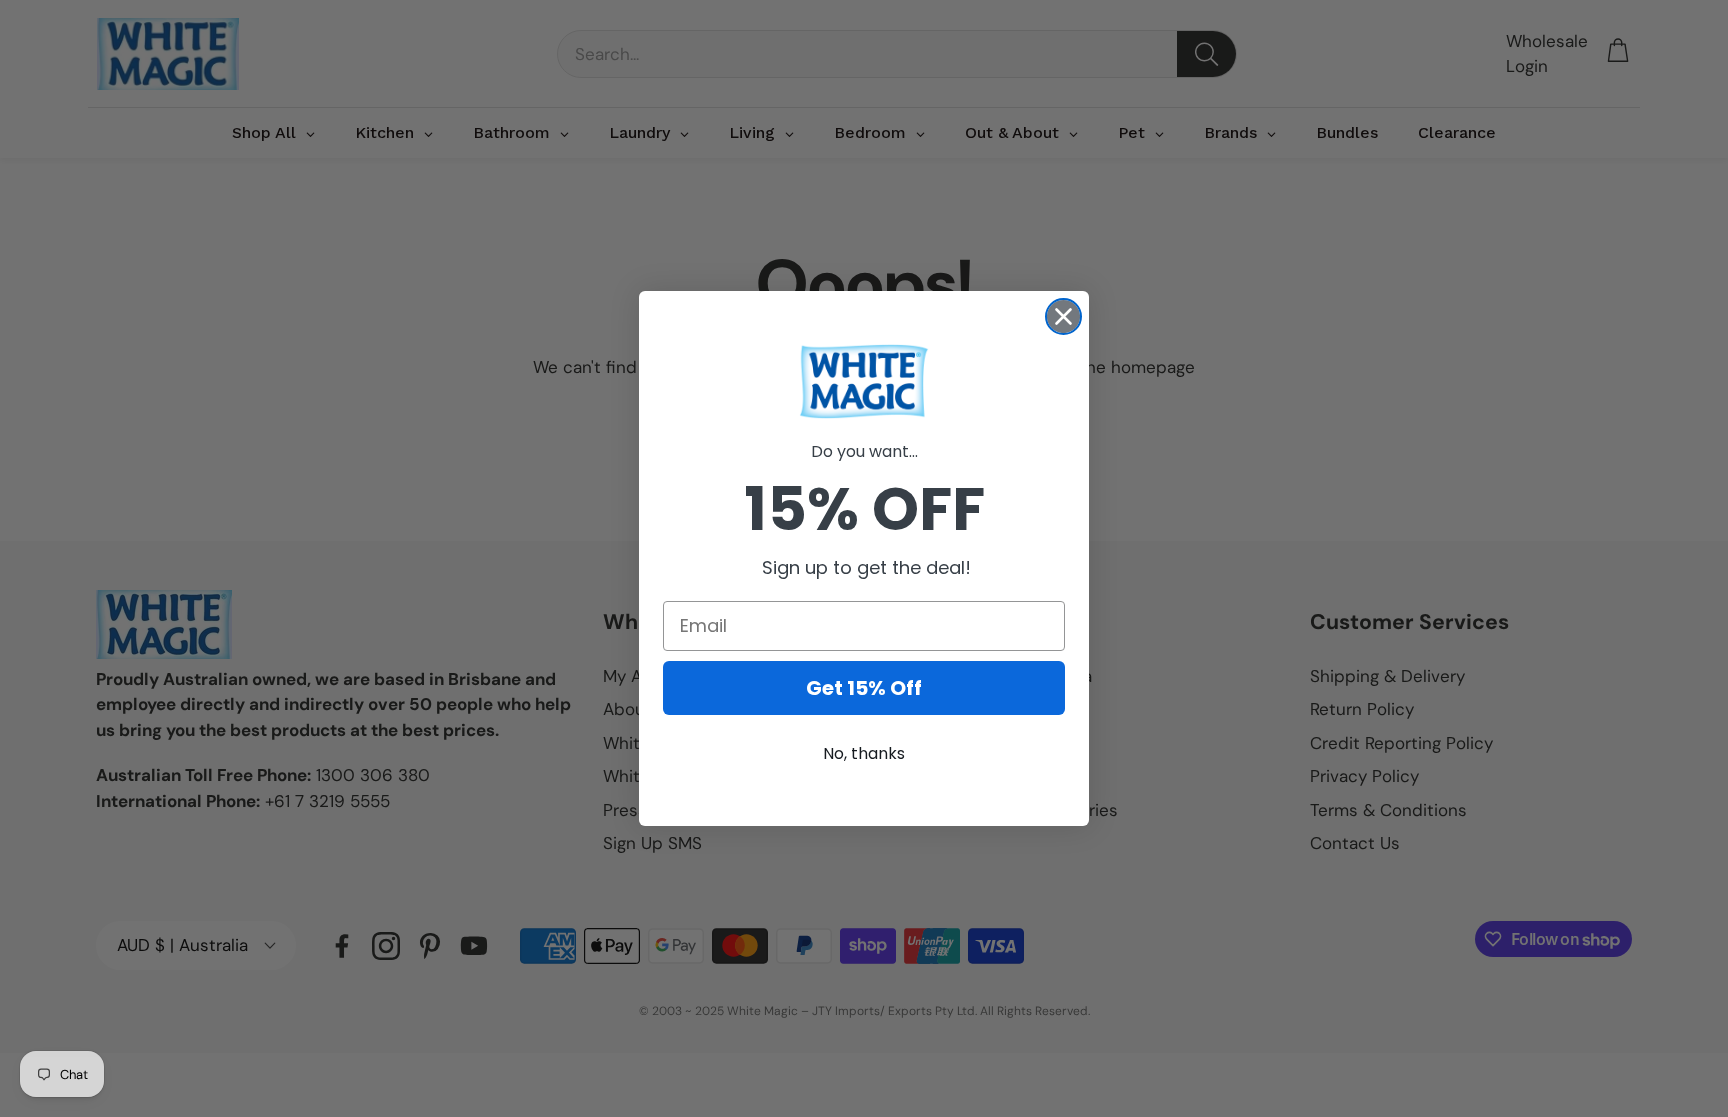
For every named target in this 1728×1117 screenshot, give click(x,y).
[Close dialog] (1063, 316)
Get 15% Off (864, 688)
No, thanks (864, 753)
